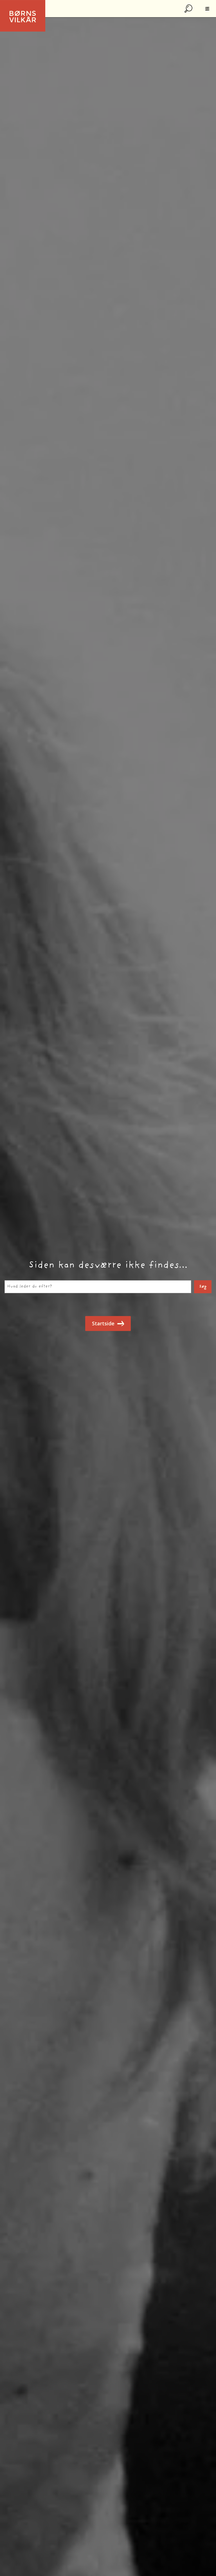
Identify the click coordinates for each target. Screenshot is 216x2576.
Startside (103, 1323)
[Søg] (189, 9)
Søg (203, 1287)
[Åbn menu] (207, 9)
